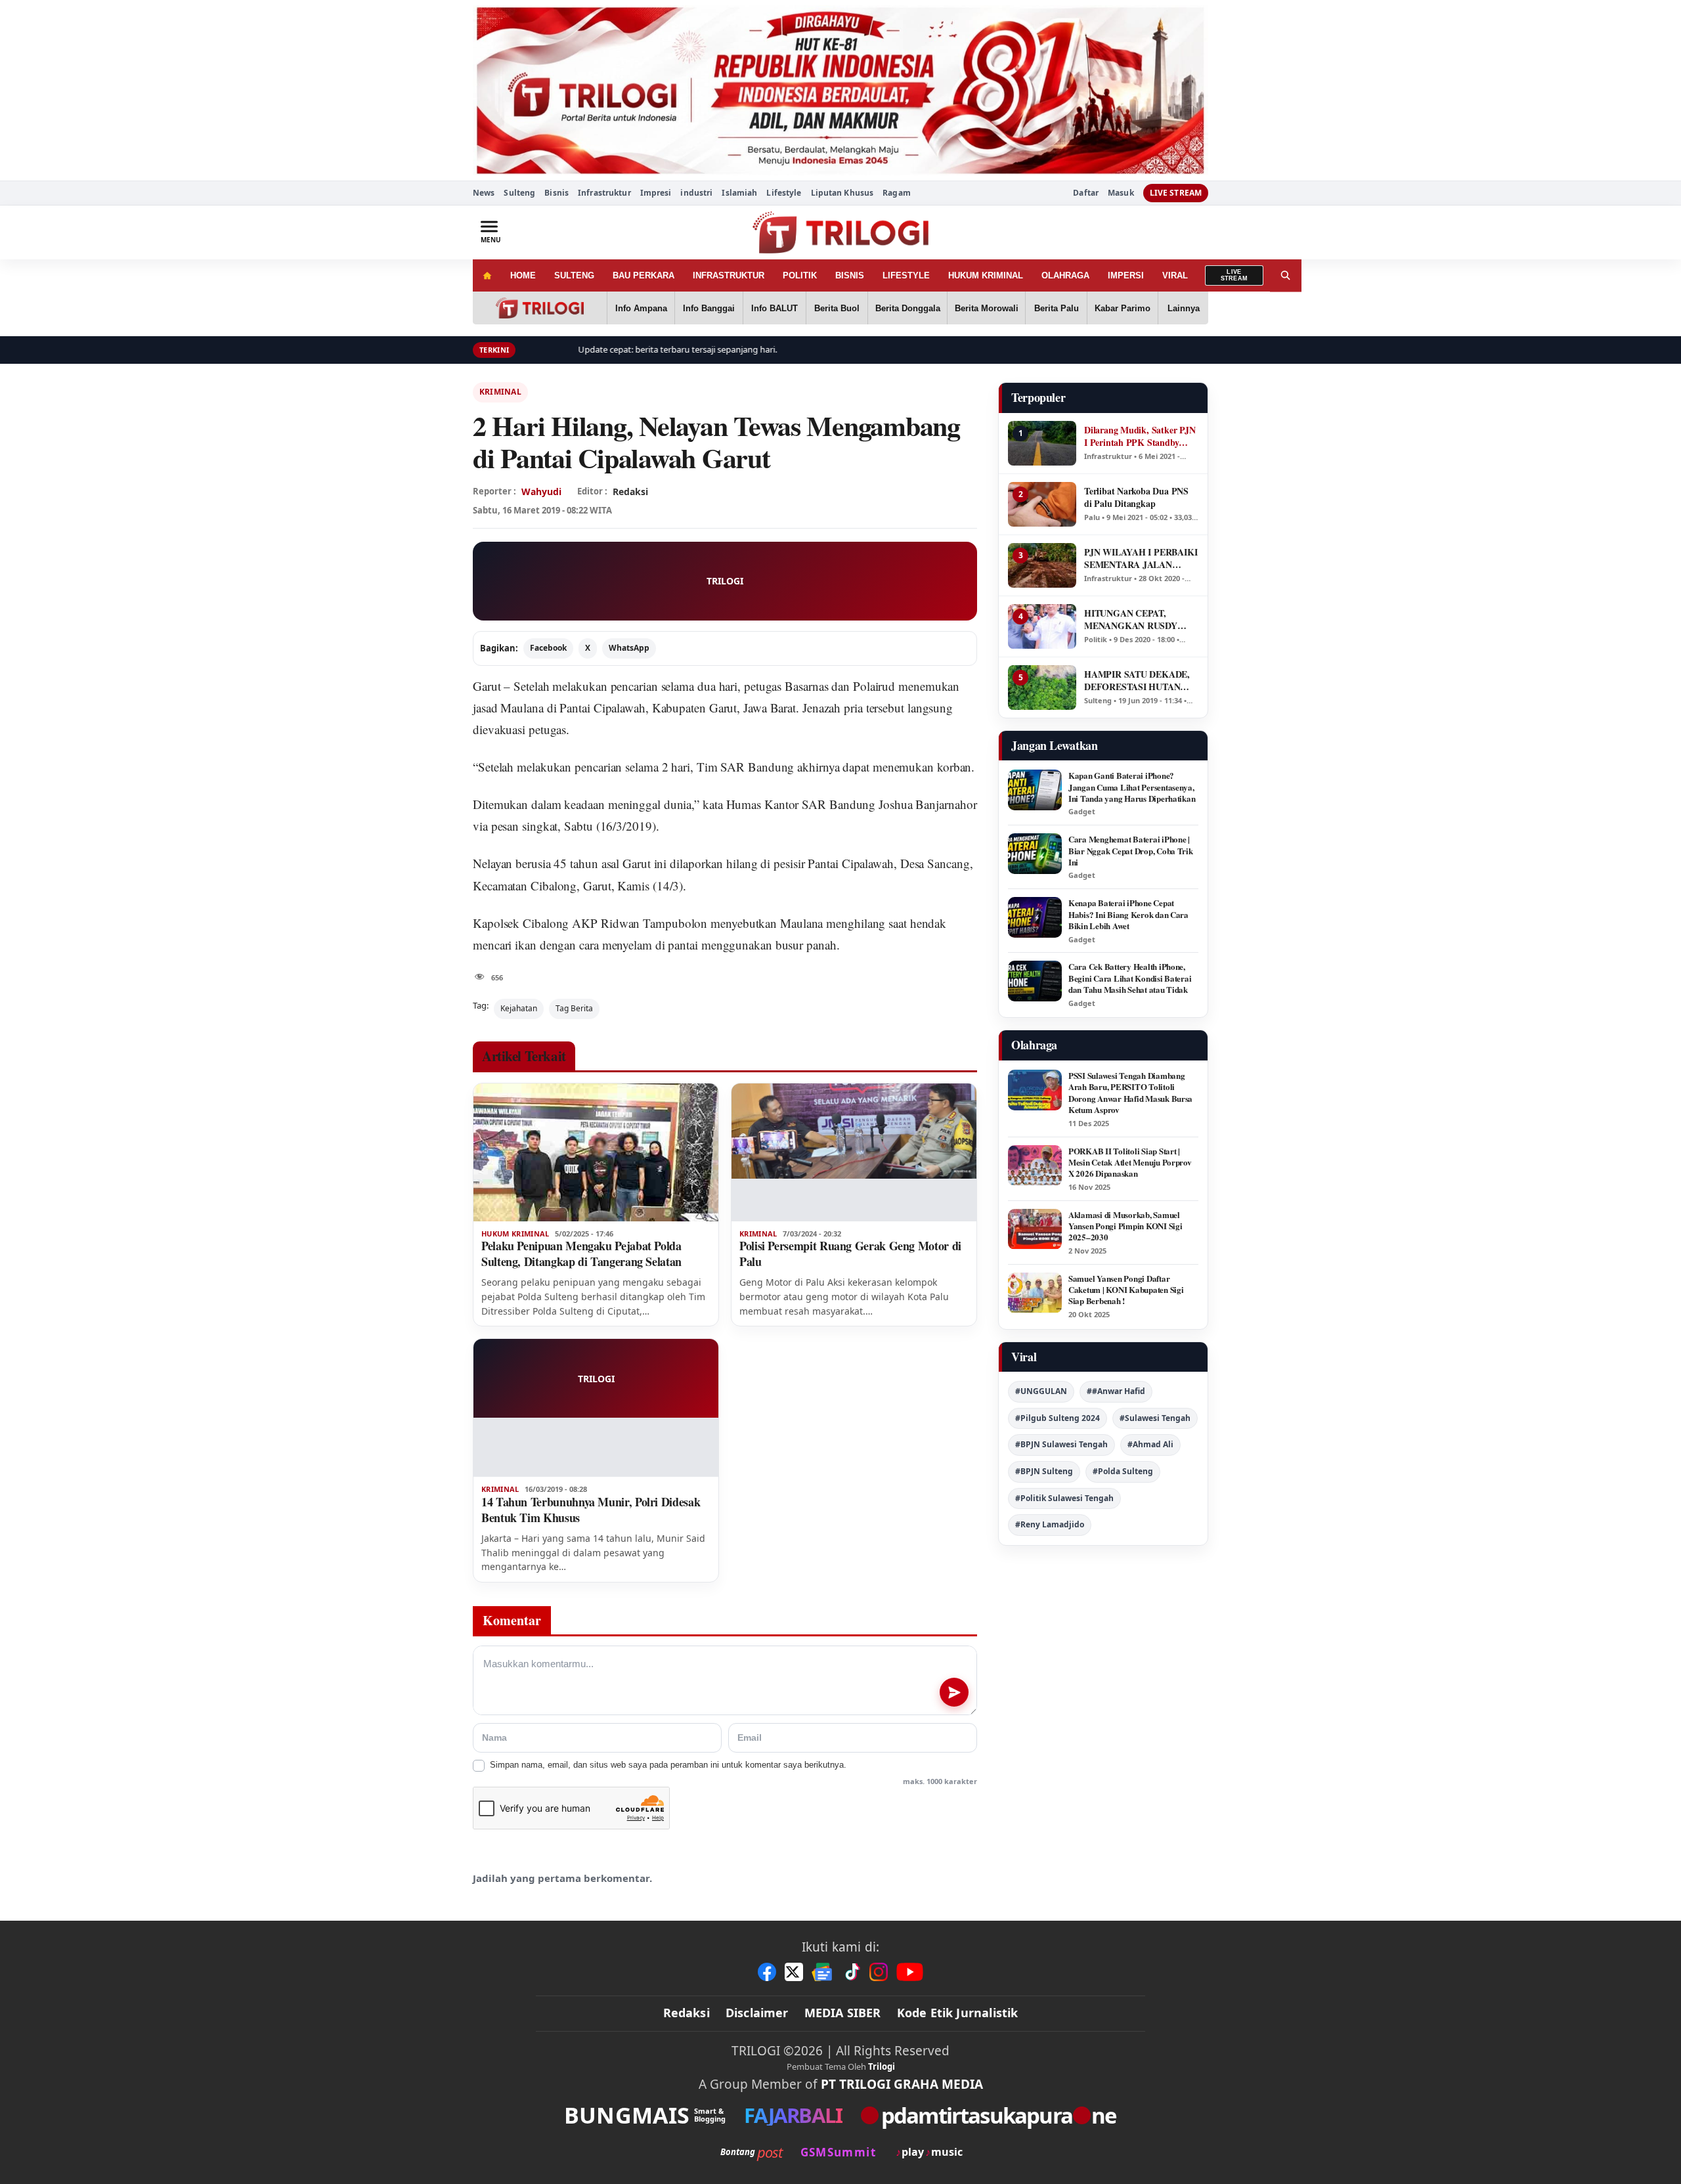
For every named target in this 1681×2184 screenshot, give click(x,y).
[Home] (487, 275)
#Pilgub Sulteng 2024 (1058, 1418)
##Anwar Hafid (1116, 1391)
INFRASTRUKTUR (729, 275)
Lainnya (1184, 308)
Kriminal (500, 392)
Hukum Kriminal (515, 1234)
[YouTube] (910, 1972)
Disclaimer (757, 2013)
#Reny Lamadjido (1050, 1524)
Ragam (897, 193)
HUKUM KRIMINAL (986, 275)
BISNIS (850, 275)
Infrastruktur (604, 193)
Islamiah (739, 193)
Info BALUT (775, 308)
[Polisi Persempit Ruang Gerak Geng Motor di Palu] (854, 1152)
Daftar (1086, 193)
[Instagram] (879, 1972)
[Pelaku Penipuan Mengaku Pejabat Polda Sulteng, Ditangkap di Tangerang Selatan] (596, 1152)
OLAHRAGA (1065, 275)
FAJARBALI (793, 2115)
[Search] (1286, 275)
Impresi (656, 193)
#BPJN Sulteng (1044, 1471)
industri (696, 193)
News (484, 193)
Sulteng (519, 193)
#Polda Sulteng (1123, 1471)
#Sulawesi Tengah (1155, 1418)
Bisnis (557, 193)
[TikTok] (852, 1972)
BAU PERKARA (644, 275)
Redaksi (687, 2013)
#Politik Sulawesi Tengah (1064, 1498)
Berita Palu (1057, 308)
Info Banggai (709, 308)
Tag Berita (574, 1008)
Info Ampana (641, 308)
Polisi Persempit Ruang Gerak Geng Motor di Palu (850, 1254)
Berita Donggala (908, 308)
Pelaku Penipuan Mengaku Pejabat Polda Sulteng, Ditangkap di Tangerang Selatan (581, 1254)
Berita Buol (837, 308)
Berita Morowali (987, 308)
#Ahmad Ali (1150, 1444)
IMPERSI (1126, 275)
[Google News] (823, 1972)
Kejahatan (519, 1008)
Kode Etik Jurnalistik (958, 2013)
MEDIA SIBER (843, 2013)
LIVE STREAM (1176, 193)
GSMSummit (838, 2152)
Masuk (1121, 193)
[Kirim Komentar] (954, 1692)
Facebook (548, 648)
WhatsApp (629, 648)
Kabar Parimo (1123, 308)
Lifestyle (784, 193)
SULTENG (574, 275)
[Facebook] (767, 1972)
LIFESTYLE (906, 275)
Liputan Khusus (842, 193)
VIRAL (1175, 275)
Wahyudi (541, 491)
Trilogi (882, 2066)
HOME (523, 275)
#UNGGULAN (1041, 1391)
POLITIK (800, 275)
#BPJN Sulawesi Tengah (1061, 1444)
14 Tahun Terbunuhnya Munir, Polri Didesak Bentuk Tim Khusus (591, 1510)
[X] (794, 1972)
